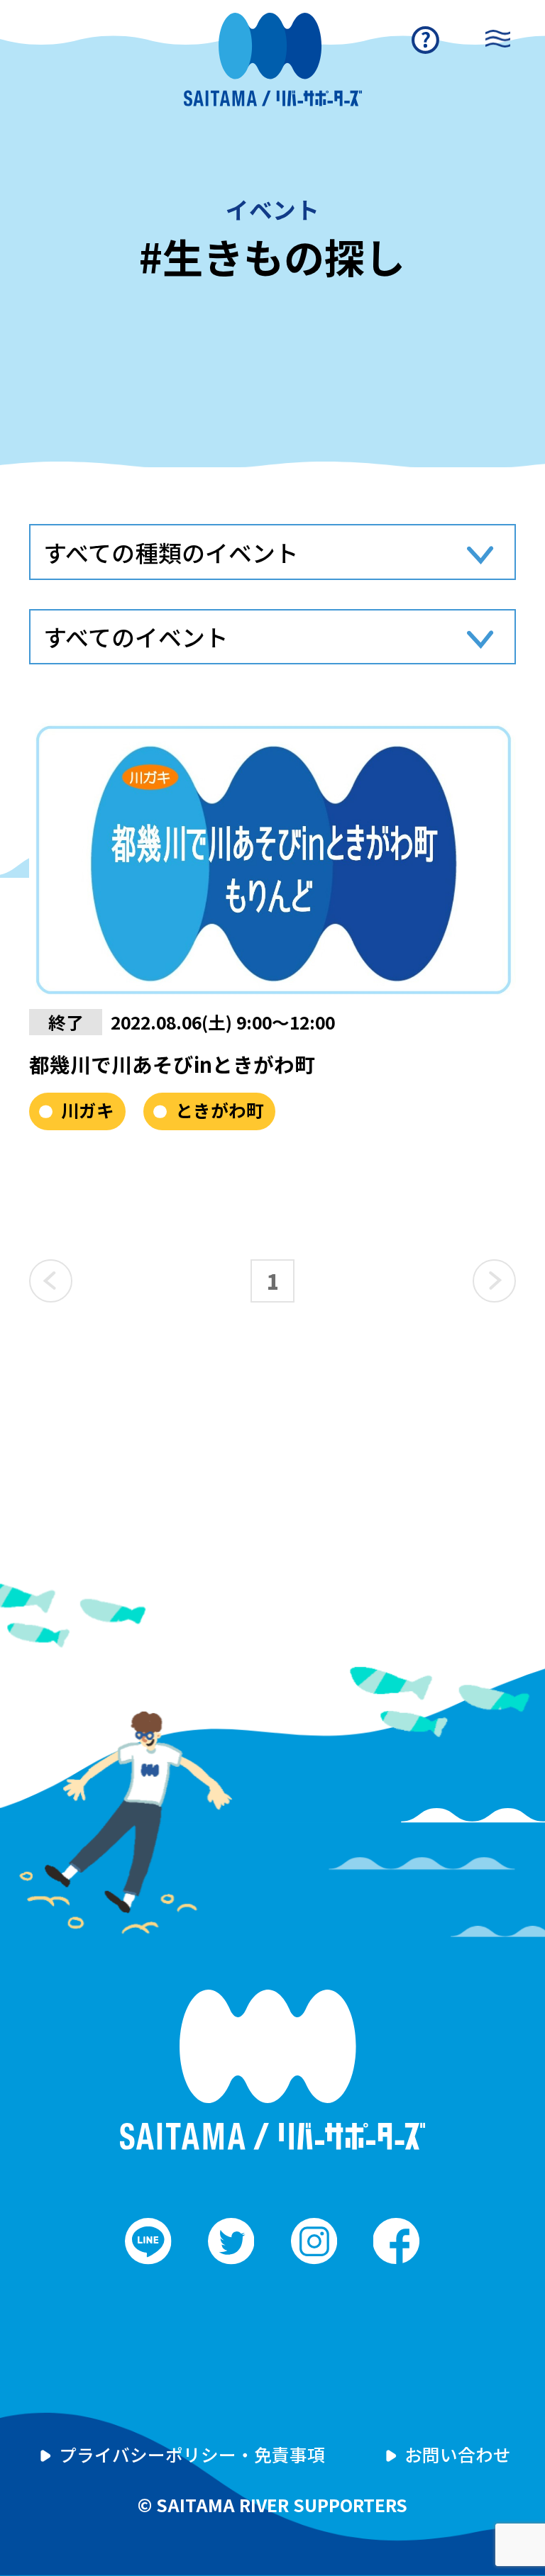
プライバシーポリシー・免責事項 (192, 2454)
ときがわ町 (220, 1110)
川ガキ (88, 1110)
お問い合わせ (458, 2454)
